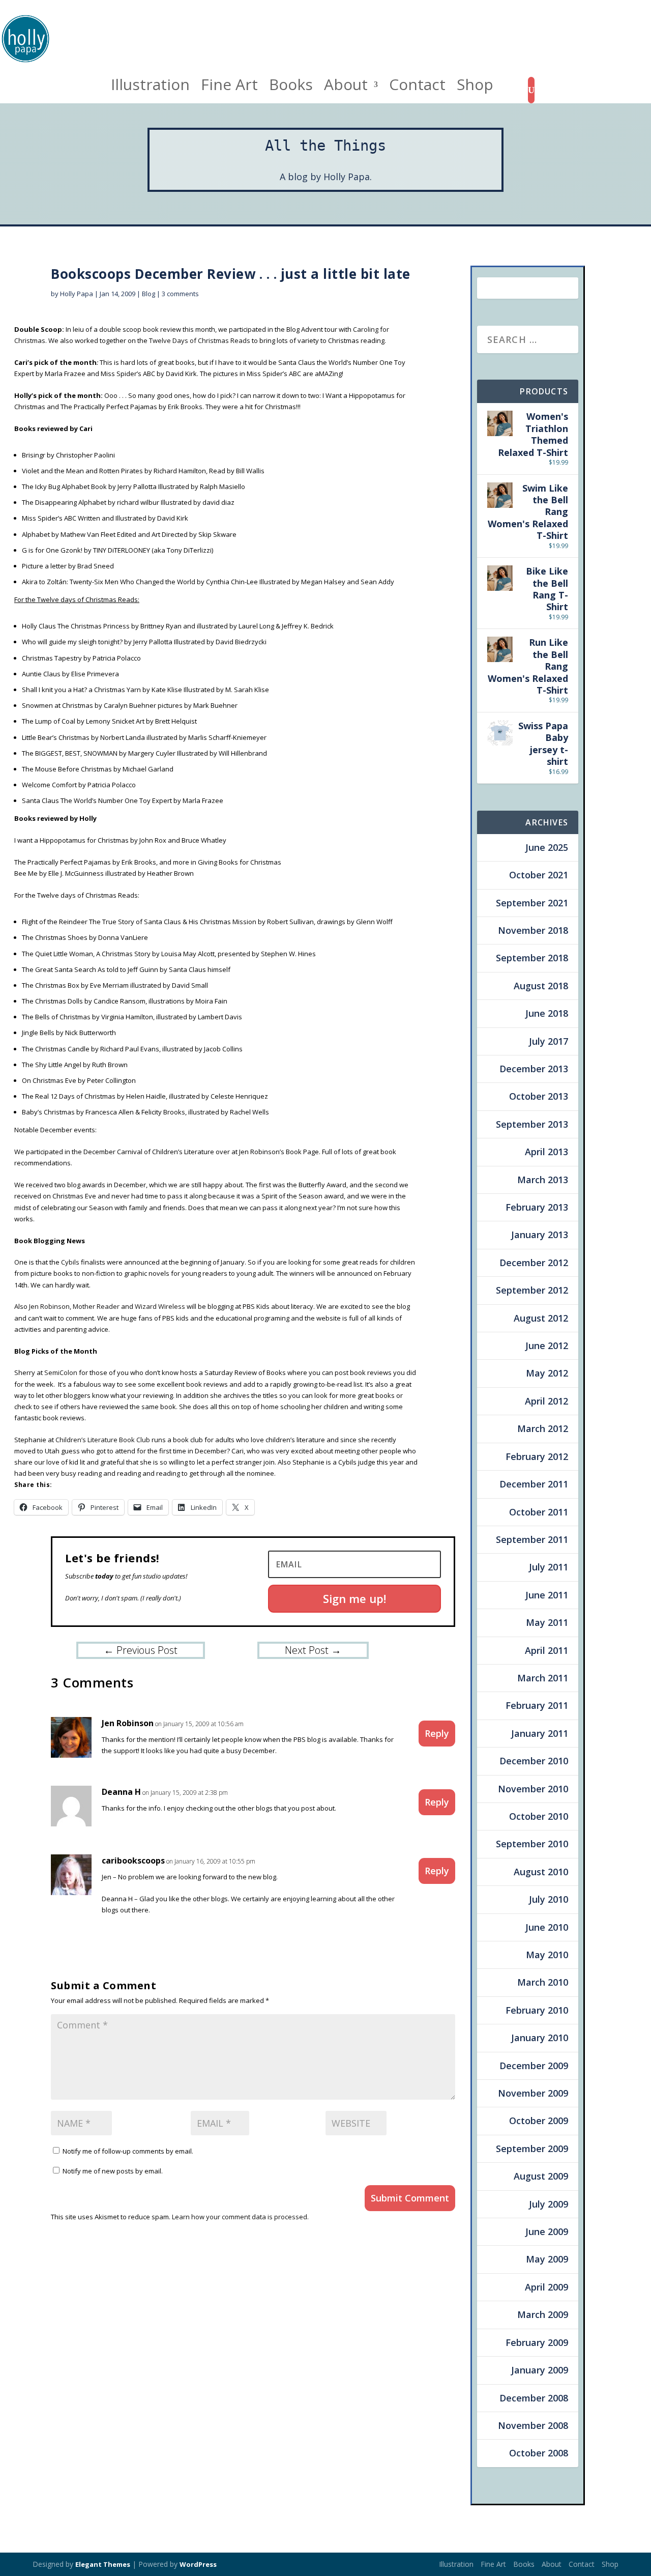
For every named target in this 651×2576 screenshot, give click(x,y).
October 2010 (539, 1816)
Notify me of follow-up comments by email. (128, 2151)
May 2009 (547, 2259)
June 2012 (547, 1346)
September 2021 (532, 903)
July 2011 (549, 1567)
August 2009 (541, 2176)
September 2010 (532, 1844)
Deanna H (121, 1792)
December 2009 (534, 2066)
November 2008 (533, 2425)
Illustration (150, 88)
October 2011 (539, 1512)
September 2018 (532, 958)
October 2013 (539, 1096)
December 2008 (534, 2398)
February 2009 (537, 2342)
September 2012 (532, 1290)
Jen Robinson (49, 1306)
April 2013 (546, 1152)
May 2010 (547, 1955)
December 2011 (534, 1484)
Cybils (70, 1262)
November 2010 (533, 1789)
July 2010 (549, 1899)
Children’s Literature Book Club (103, 1440)
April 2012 (546, 1401)
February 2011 (537, 1705)
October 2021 (539, 875)
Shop (475, 88)
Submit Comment (410, 2198)
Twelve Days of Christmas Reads (200, 340)
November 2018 (533, 930)
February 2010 (537, 2010)
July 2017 (549, 1041)
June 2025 (547, 847)
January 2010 (540, 2038)
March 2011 (543, 1678)
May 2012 (547, 1373)
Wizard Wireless (161, 1306)
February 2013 (537, 1207)
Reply (437, 1733)
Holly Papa (77, 294)
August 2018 (541, 986)
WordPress (198, 2564)
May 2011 (547, 1622)
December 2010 (534, 1761)
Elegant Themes (103, 2564)
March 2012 (543, 1428)
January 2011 (540, 1733)
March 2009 (543, 2314)
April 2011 (546, 1650)
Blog (149, 294)
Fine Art (229, 88)
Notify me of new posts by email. (113, 2171)
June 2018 (547, 1013)
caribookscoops (133, 1861)
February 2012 (537, 1456)
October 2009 (539, 2121)
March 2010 (543, 1982)
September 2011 (532, 1539)
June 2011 (547, 1595)
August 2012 (541, 1318)
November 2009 (533, 2093)
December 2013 (534, 1069)
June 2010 (547, 1927)
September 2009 (532, 2149)
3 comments (180, 294)
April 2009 (546, 2287)
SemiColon (61, 1372)
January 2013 (540, 1235)
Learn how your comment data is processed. (240, 2217)
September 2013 (532, 1124)
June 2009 (547, 2231)
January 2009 (540, 2370)
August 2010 (541, 1872)
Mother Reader (96, 1306)
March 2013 (543, 1180)
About (346, 88)
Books (291, 88)
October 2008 (539, 2453)
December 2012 (534, 1263)
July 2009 (549, 2204)
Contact (417, 88)
